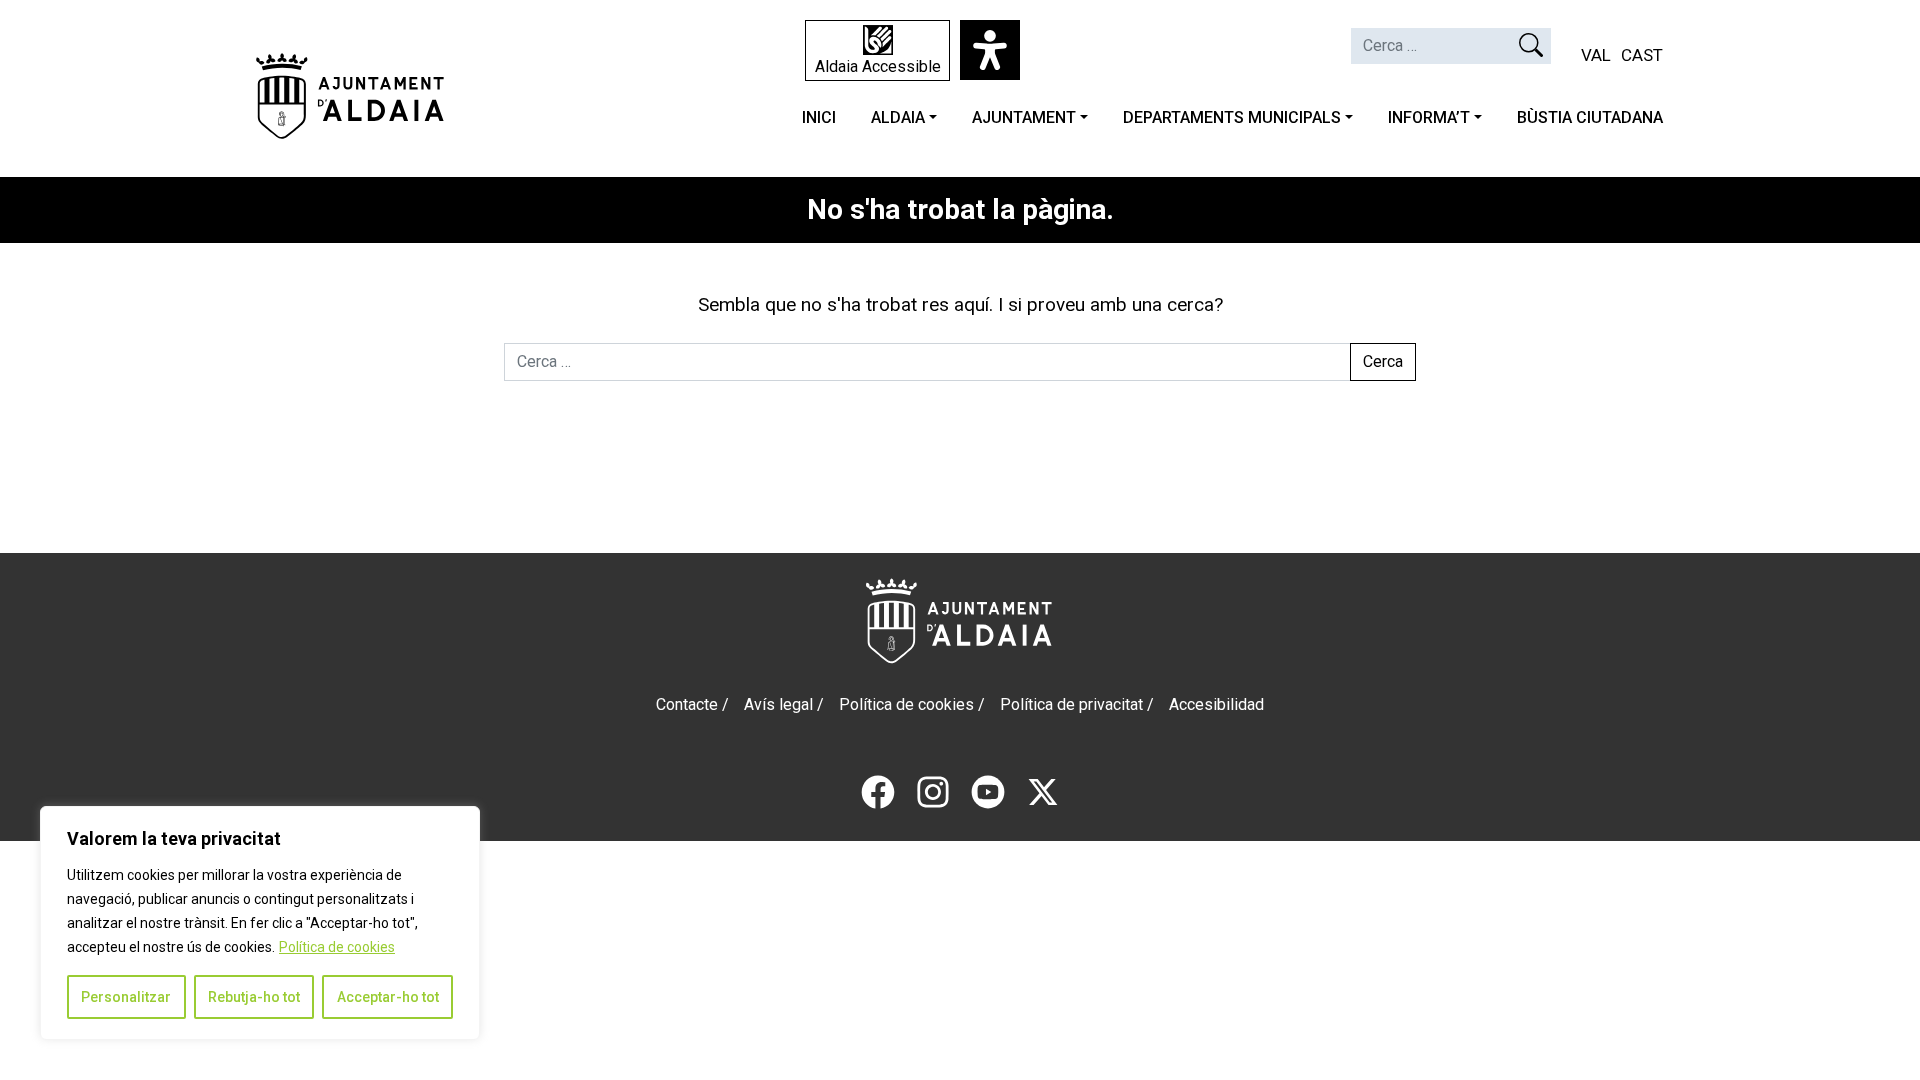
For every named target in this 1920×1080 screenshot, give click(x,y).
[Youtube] (988, 790)
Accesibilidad (1216, 704)
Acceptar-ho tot (388, 997)
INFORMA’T (1429, 117)
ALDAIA (898, 117)
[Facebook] (878, 790)
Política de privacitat (1071, 704)
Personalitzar (126, 997)
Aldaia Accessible (878, 66)
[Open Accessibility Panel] (990, 50)
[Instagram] (933, 790)
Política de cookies (337, 947)
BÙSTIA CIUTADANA (1590, 117)
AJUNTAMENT (1024, 117)
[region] (260, 923)
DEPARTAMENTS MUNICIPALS (1232, 117)
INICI (819, 117)
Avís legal (778, 704)
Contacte (687, 704)
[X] (1043, 790)
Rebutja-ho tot (254, 997)
